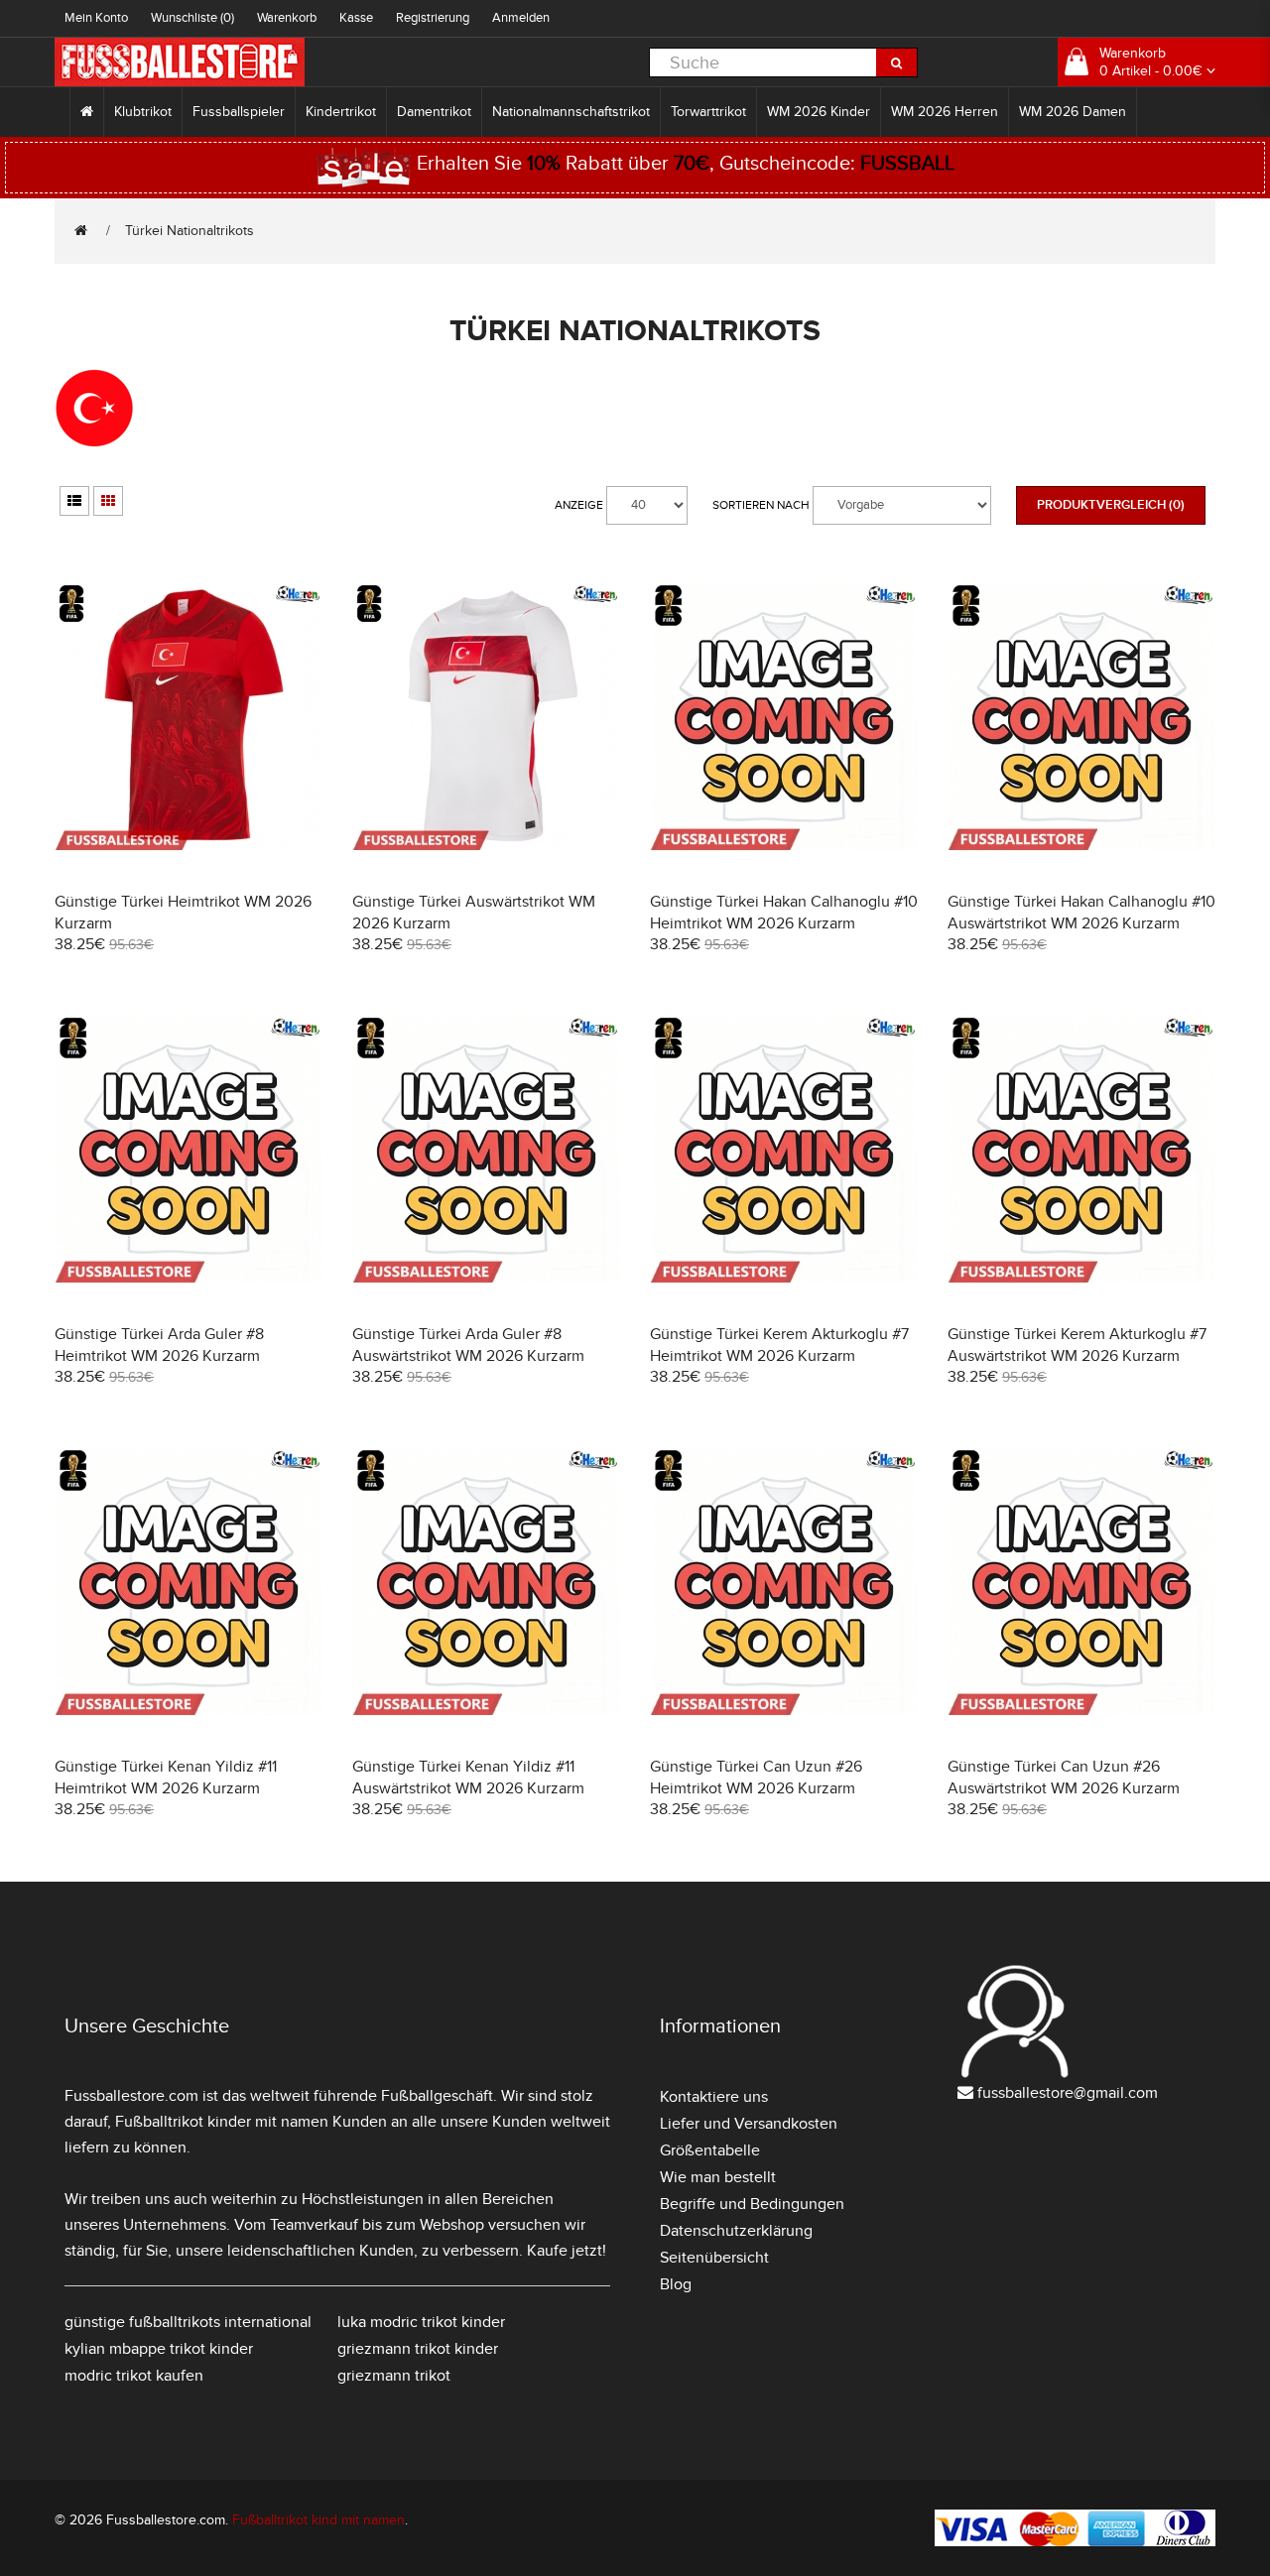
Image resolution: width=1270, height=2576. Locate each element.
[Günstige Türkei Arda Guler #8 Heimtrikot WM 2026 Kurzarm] (189, 1147)
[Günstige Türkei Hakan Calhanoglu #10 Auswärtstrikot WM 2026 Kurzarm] (1081, 715)
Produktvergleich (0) (1111, 505)
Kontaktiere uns (714, 2097)
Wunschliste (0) (192, 18)
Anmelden (521, 18)
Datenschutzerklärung (736, 2231)
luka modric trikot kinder (421, 2322)
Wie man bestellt (718, 2177)
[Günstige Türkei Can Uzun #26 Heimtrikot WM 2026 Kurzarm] (784, 1580)
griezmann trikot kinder (418, 2349)
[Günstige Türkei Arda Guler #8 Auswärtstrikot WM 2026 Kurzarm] (486, 1147)
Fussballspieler (239, 112)
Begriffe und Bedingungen (752, 2204)
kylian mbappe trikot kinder (159, 2349)
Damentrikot (434, 112)
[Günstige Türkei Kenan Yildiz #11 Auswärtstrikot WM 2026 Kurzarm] (486, 1580)
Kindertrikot (341, 112)
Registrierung (433, 18)
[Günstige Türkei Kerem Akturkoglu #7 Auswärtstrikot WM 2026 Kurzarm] (1081, 1147)
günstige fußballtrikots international (188, 2322)
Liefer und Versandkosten (749, 2124)
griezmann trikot (394, 2376)
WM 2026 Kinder (819, 112)
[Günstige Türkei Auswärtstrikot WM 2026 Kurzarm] (486, 715)
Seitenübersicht (714, 2258)
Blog (676, 2284)
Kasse (356, 18)
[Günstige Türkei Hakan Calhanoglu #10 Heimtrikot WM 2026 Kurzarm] (784, 715)
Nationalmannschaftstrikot (571, 112)
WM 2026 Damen (1073, 112)
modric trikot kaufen (134, 2376)
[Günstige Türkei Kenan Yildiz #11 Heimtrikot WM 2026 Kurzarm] (189, 1580)
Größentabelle (710, 2150)
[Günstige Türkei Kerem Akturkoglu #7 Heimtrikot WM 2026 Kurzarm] (784, 1147)
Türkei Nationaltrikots (190, 231)
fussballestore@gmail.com (1068, 2093)
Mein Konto (96, 18)
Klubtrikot (143, 112)
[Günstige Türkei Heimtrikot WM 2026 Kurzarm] (189, 715)
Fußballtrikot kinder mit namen (222, 2122)
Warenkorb (287, 18)
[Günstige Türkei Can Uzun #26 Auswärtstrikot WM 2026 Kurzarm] (1081, 1580)
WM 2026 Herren (945, 112)
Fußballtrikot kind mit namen (318, 2520)
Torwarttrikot (708, 112)
